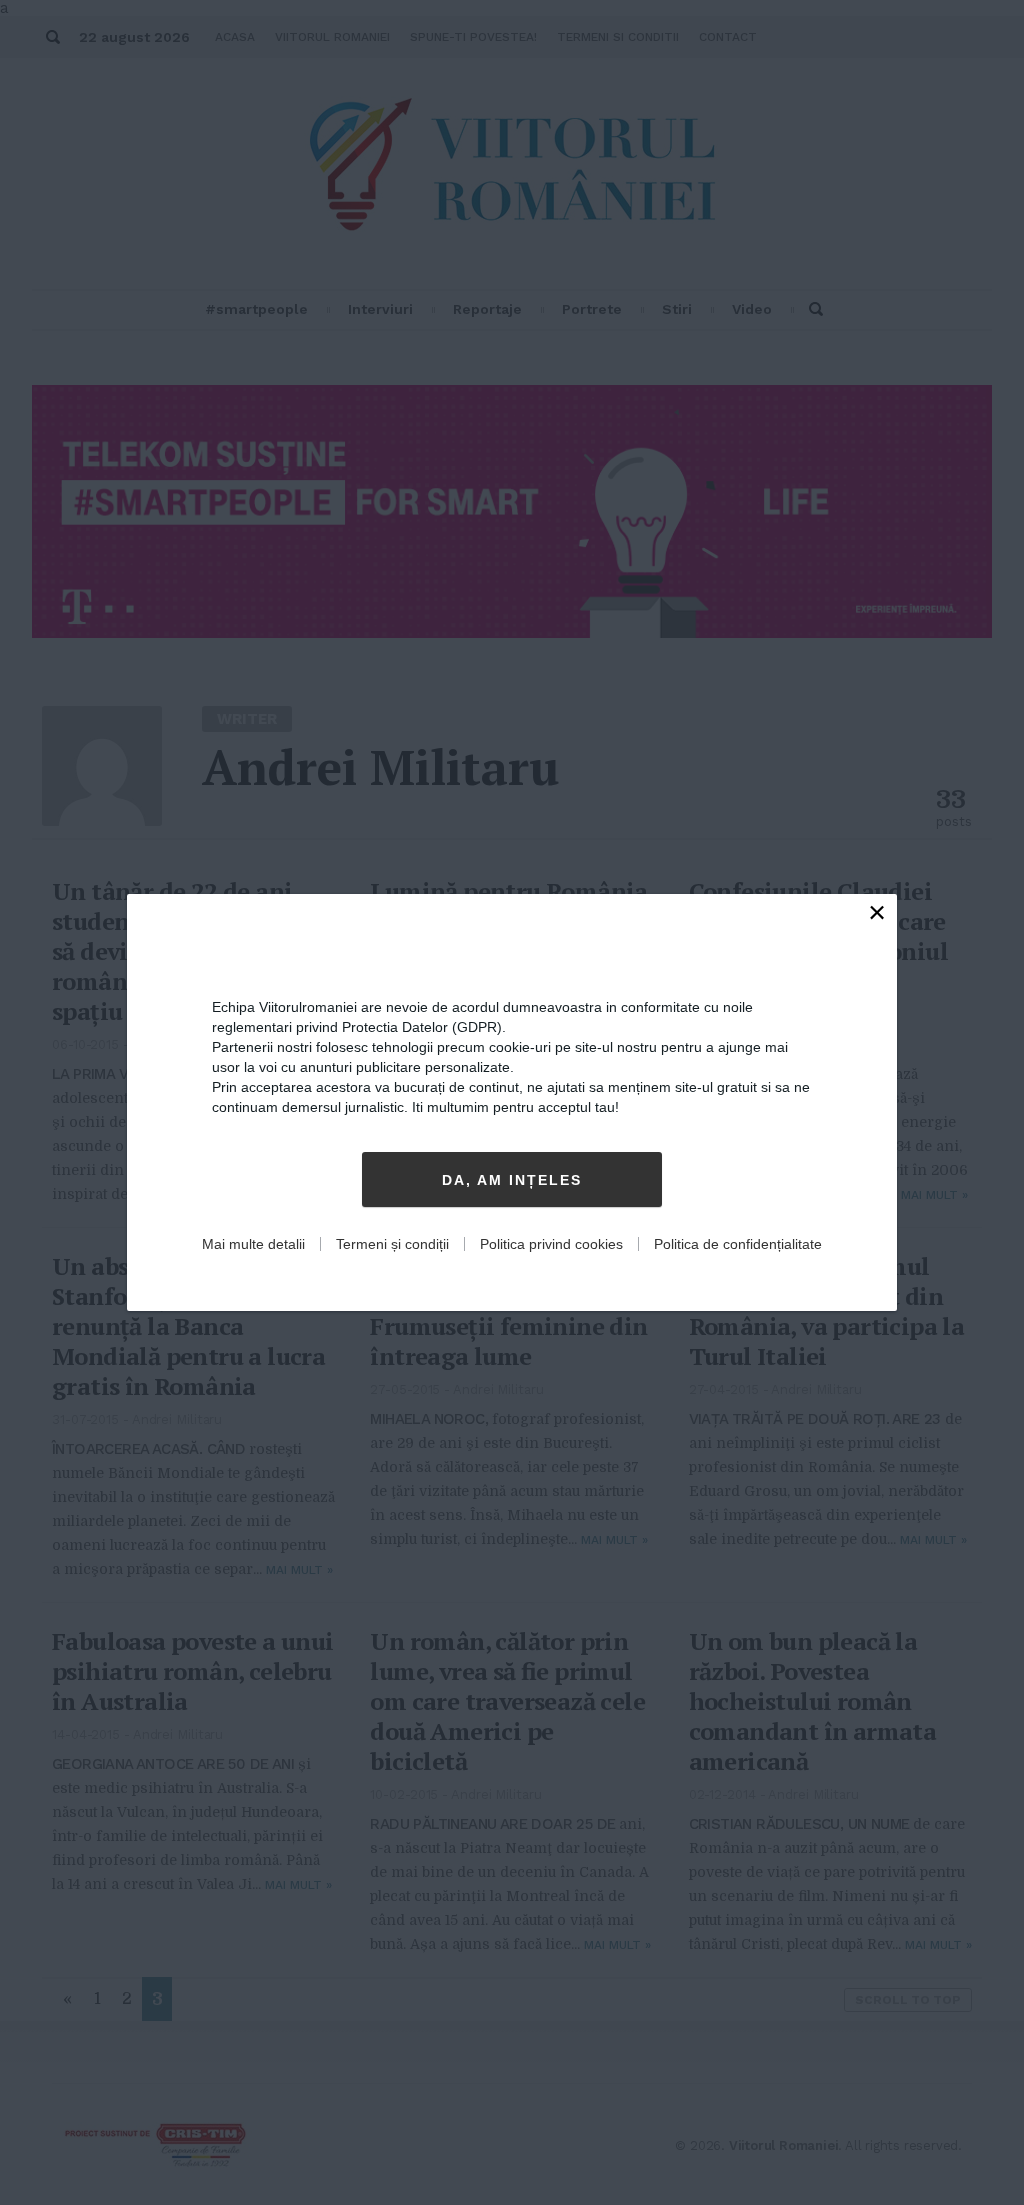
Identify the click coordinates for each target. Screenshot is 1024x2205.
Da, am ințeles (512, 1180)
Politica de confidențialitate (738, 1244)
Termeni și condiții (392, 1244)
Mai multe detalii (253, 1244)
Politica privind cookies (551, 1244)
